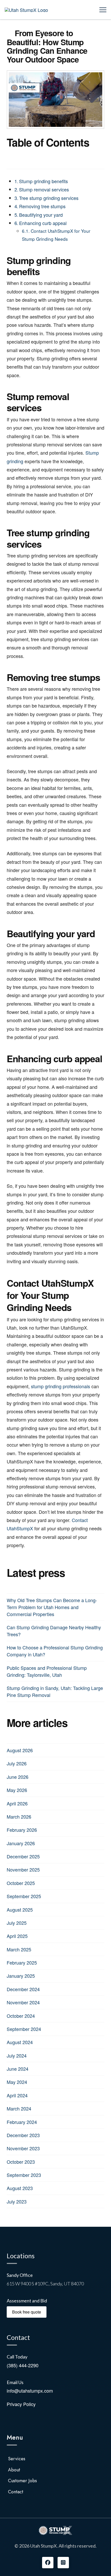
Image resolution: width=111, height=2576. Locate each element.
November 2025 (23, 1869)
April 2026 (17, 1803)
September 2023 (24, 2175)
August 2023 (20, 2188)
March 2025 (19, 1949)
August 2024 (20, 2042)
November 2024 (23, 2002)
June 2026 (18, 1777)
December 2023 (23, 2135)
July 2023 (17, 2201)
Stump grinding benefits (43, 181)
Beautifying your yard (41, 215)
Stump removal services (44, 189)
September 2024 (24, 2029)
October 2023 (21, 2162)
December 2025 (23, 1856)
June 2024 (18, 2069)
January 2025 (21, 1976)
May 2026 (17, 1790)
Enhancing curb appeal (43, 223)
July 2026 (17, 1763)
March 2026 (19, 1817)
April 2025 (17, 1936)
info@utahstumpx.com (30, 2391)
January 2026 (21, 1843)
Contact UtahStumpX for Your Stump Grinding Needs (56, 235)
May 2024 (17, 2082)
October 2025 (21, 1883)
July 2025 (17, 1923)
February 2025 (22, 1962)
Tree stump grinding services (49, 198)
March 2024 (19, 2108)
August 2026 (20, 1750)
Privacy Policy (21, 2404)
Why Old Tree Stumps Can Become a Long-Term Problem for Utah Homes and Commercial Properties (52, 1607)
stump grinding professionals (61, 1386)
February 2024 (22, 2122)
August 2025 (20, 1910)
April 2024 (17, 2095)
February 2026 (22, 1830)
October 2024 (21, 2016)
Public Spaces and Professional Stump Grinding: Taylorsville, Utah (47, 1671)
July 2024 (17, 2055)
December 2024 (23, 1989)
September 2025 (24, 1896)
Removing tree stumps (42, 206)
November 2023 (23, 2148)
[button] (103, 10)
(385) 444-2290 (23, 2365)
